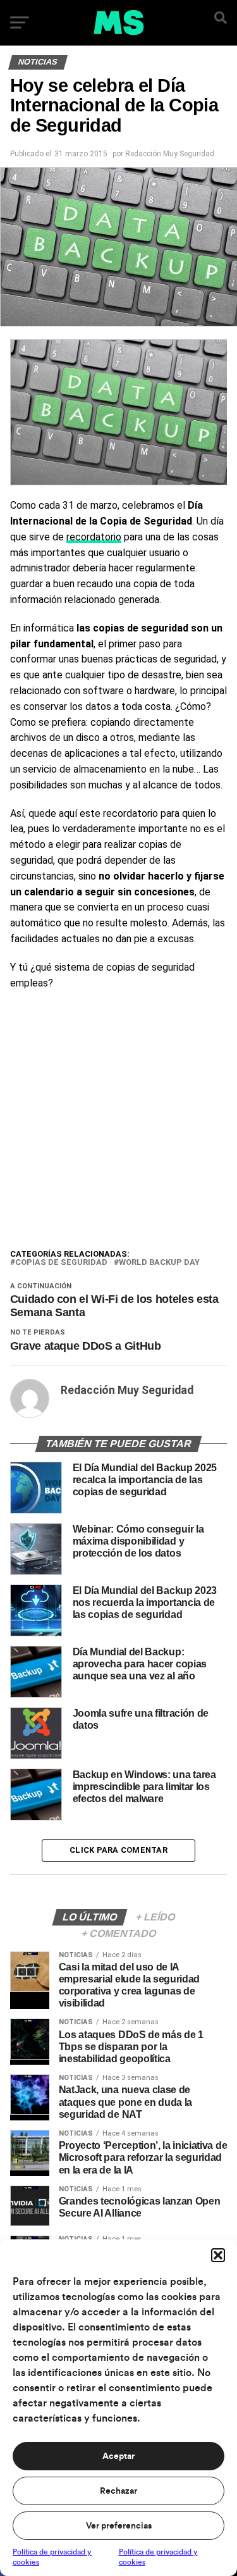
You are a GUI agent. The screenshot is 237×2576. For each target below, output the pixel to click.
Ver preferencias (119, 2526)
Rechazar (118, 2491)
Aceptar (118, 2456)
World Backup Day (159, 1263)
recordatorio (94, 537)
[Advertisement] (118, 1122)
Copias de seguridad (61, 1263)
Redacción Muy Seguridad (170, 154)
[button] (218, 2255)
